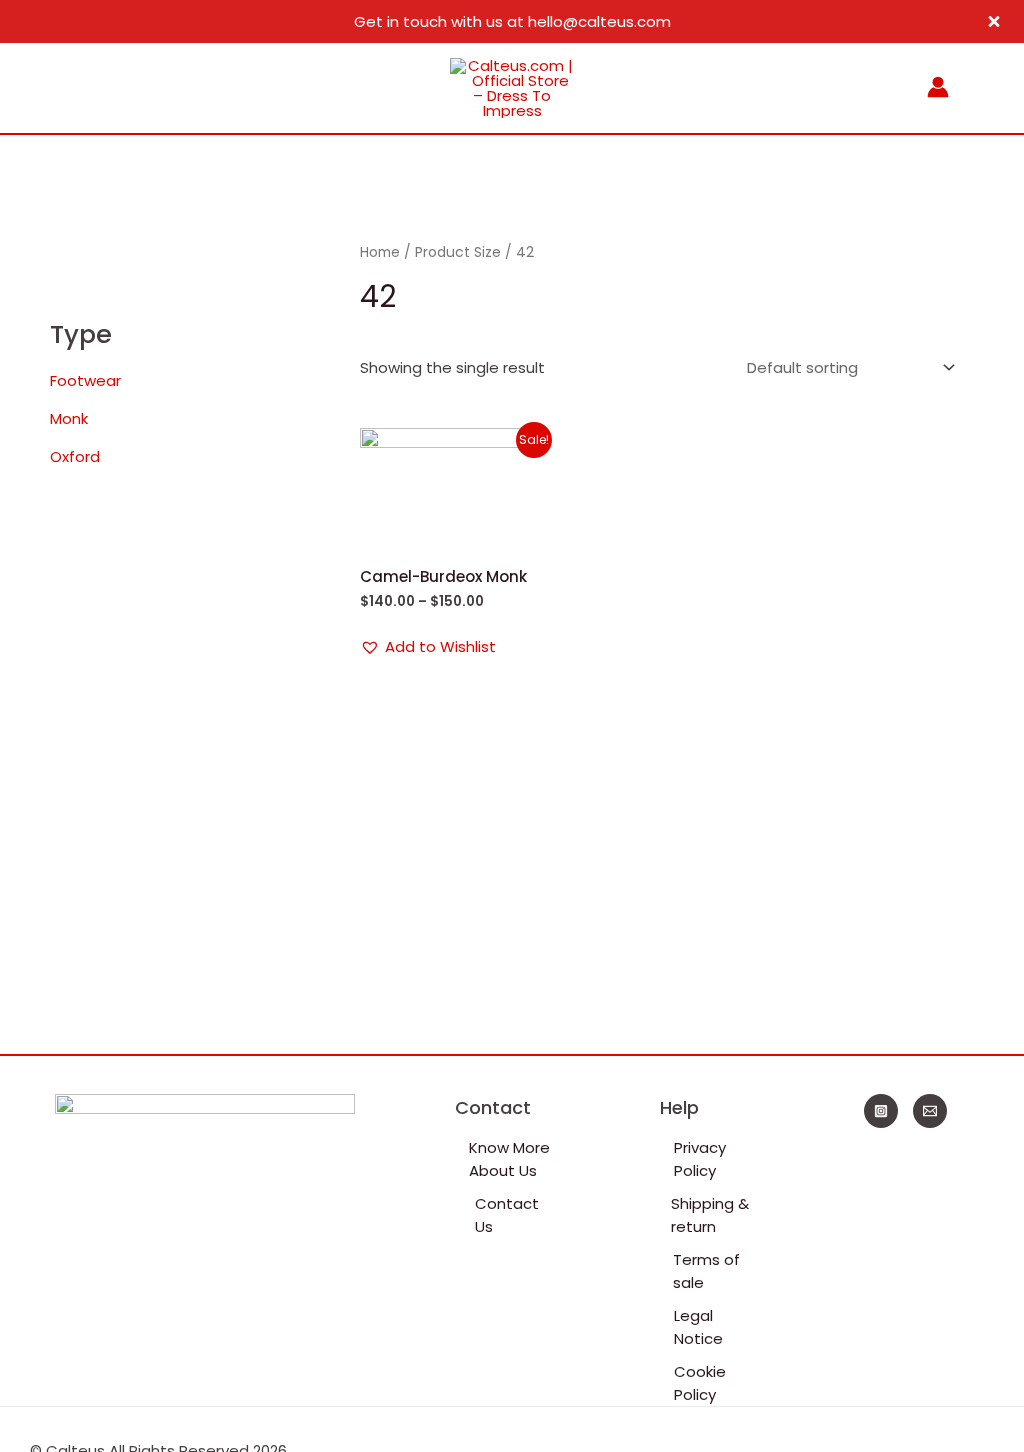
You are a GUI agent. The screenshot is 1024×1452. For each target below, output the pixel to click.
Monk (69, 418)
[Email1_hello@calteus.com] (930, 1111)
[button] (428, 647)
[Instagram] (881, 1111)
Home (380, 252)
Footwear (85, 380)
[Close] (993, 21)
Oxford (75, 456)
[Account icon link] (938, 87)
